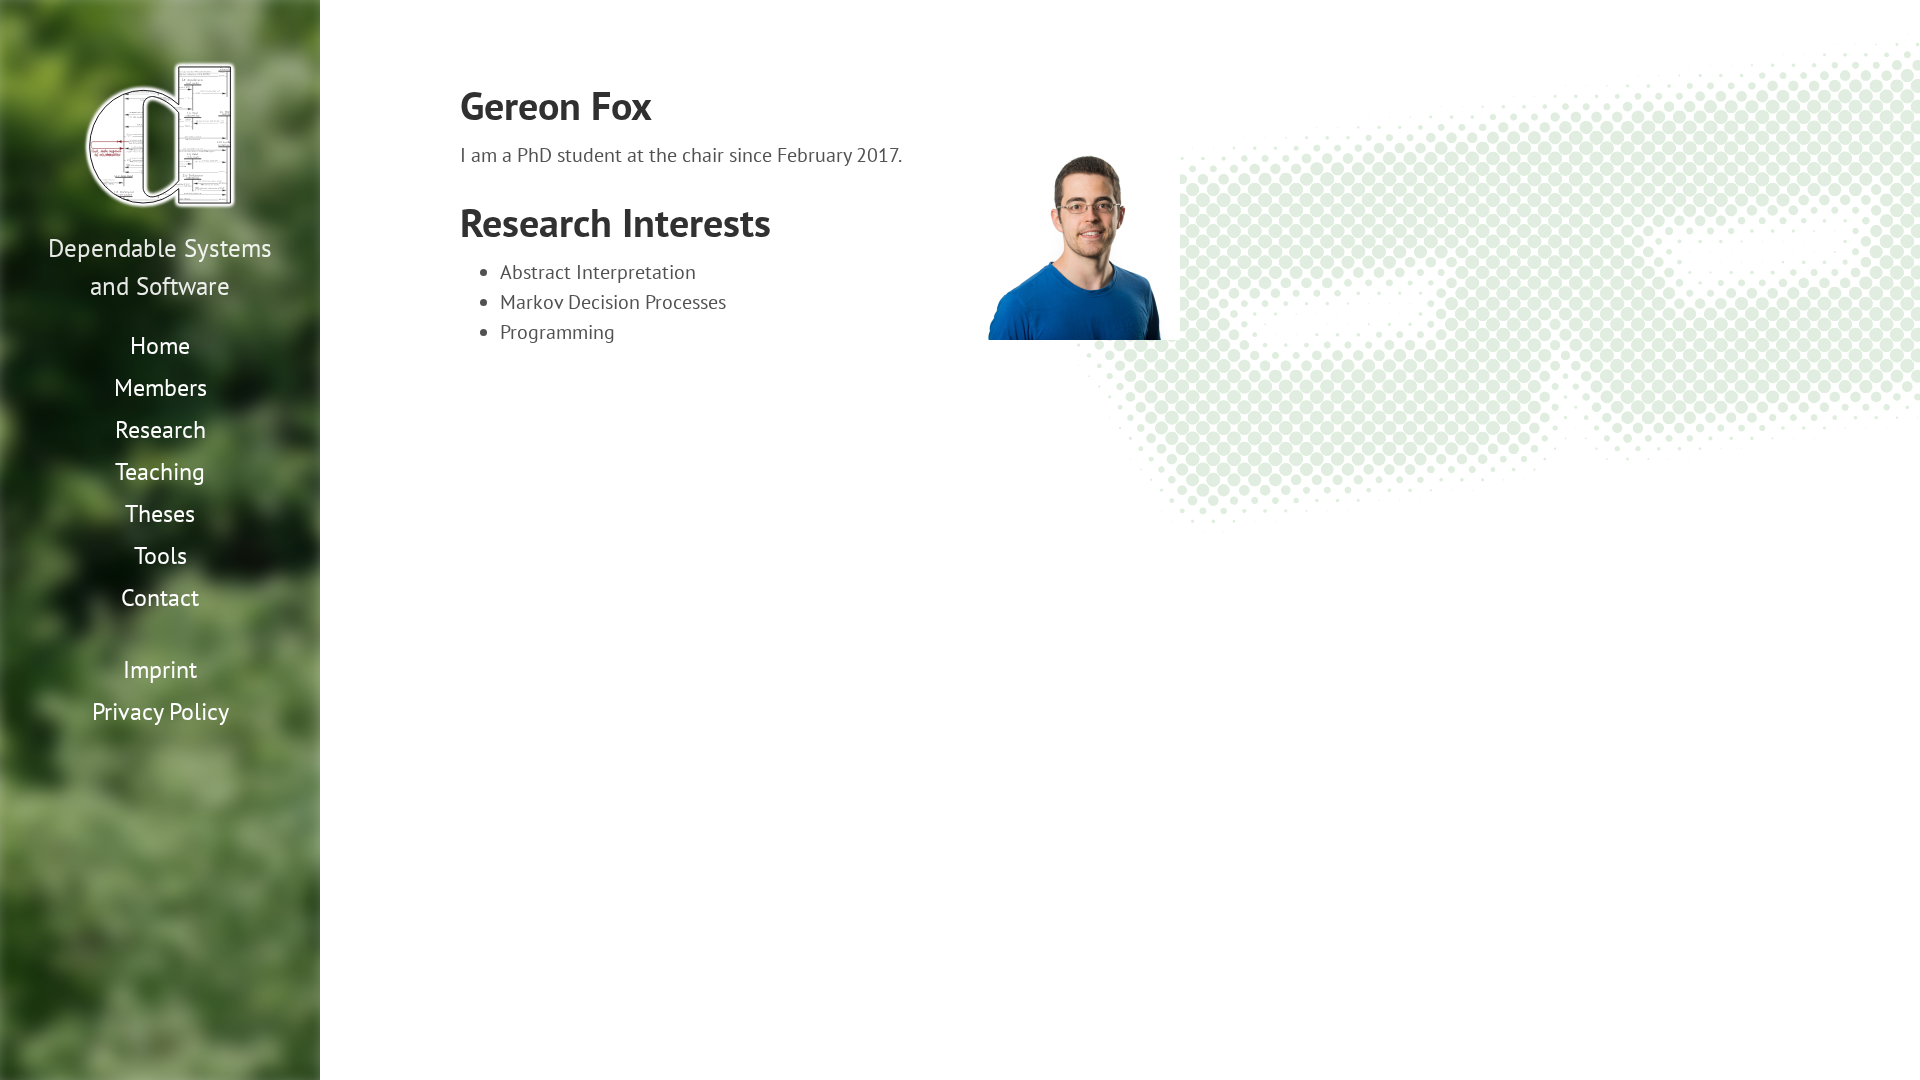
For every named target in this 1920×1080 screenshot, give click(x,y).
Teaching (160, 471)
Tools (160, 555)
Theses (160, 513)
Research (160, 429)
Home (160, 345)
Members (160, 387)
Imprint (160, 669)
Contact (160, 597)
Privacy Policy (160, 711)
